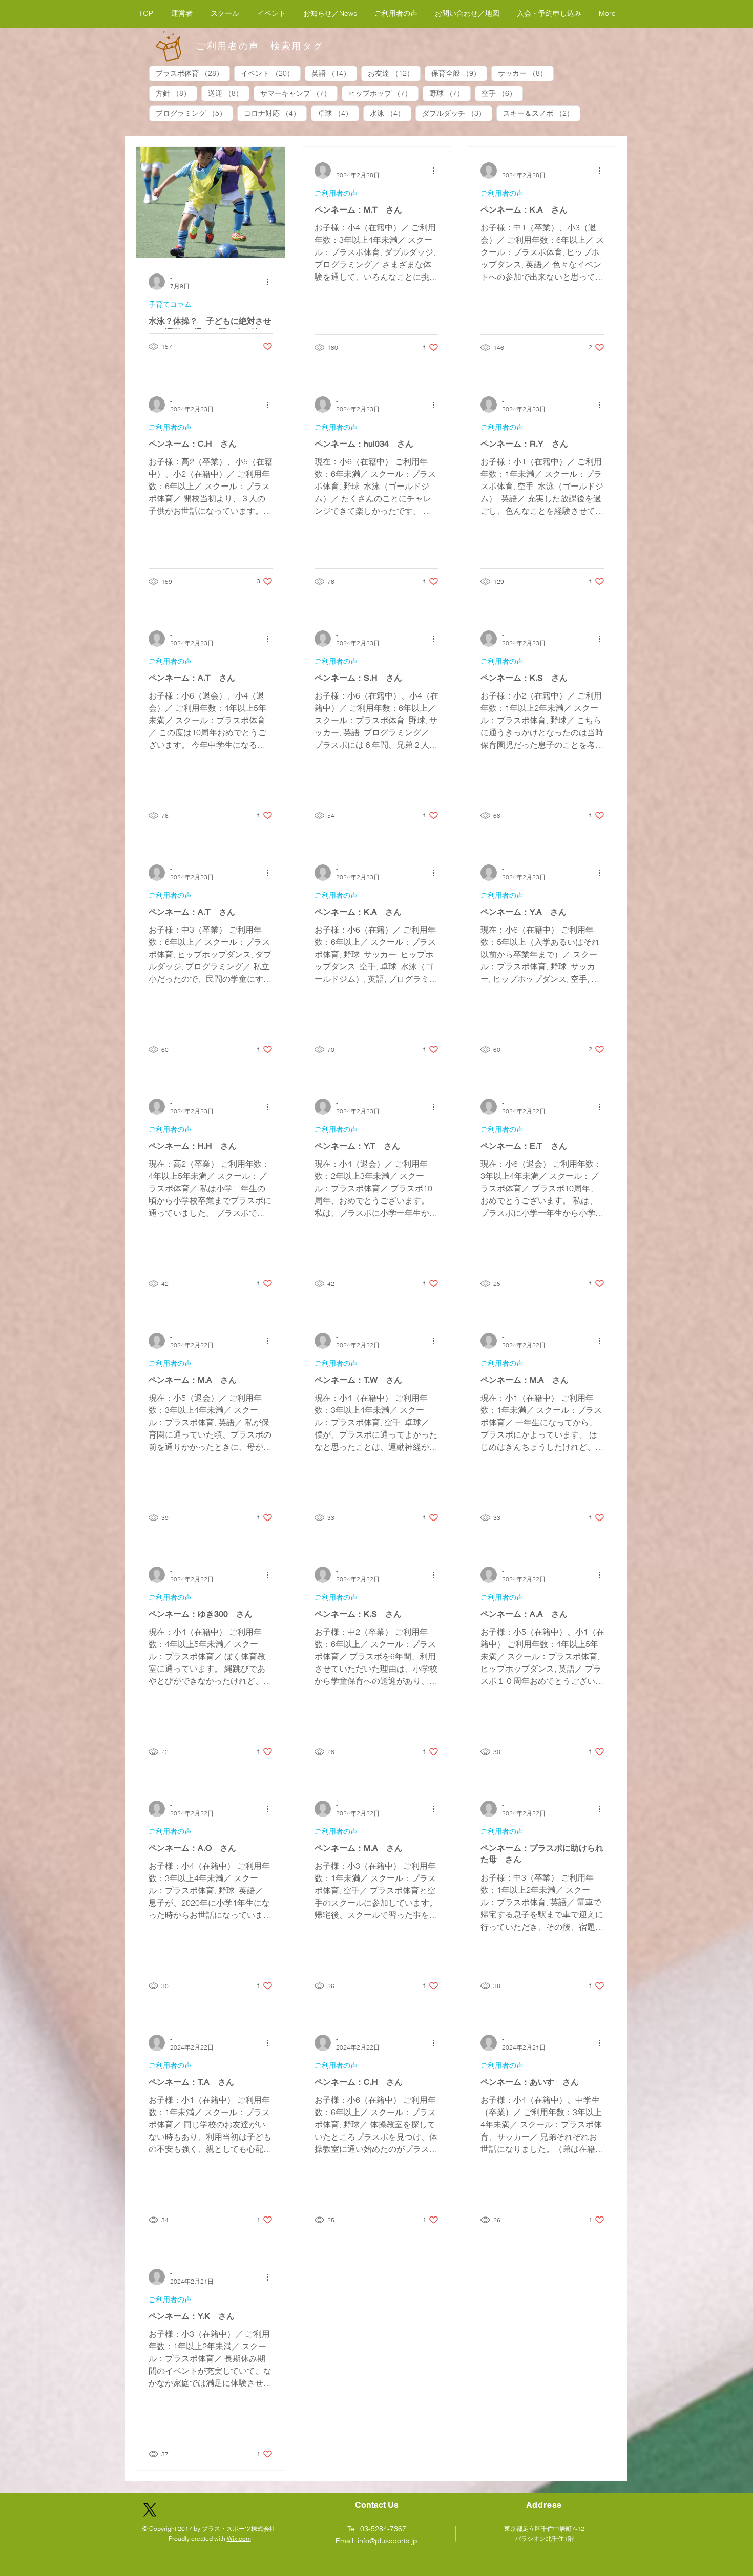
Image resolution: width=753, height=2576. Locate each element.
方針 (176, 93)
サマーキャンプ (299, 93)
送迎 (229, 93)
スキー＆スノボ (542, 113)
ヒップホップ (383, 93)
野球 (450, 93)
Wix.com (239, 2538)
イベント (271, 73)
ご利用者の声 (336, 193)
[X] (150, 2510)
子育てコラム (170, 304)
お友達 (394, 73)
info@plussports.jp (388, 2541)
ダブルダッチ (457, 113)
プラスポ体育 (193, 73)
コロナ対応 (275, 113)
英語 (334, 73)
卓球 (338, 113)
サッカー (526, 73)
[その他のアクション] (271, 282)
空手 (502, 93)
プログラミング (194, 113)
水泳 (391, 113)
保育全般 (459, 73)
